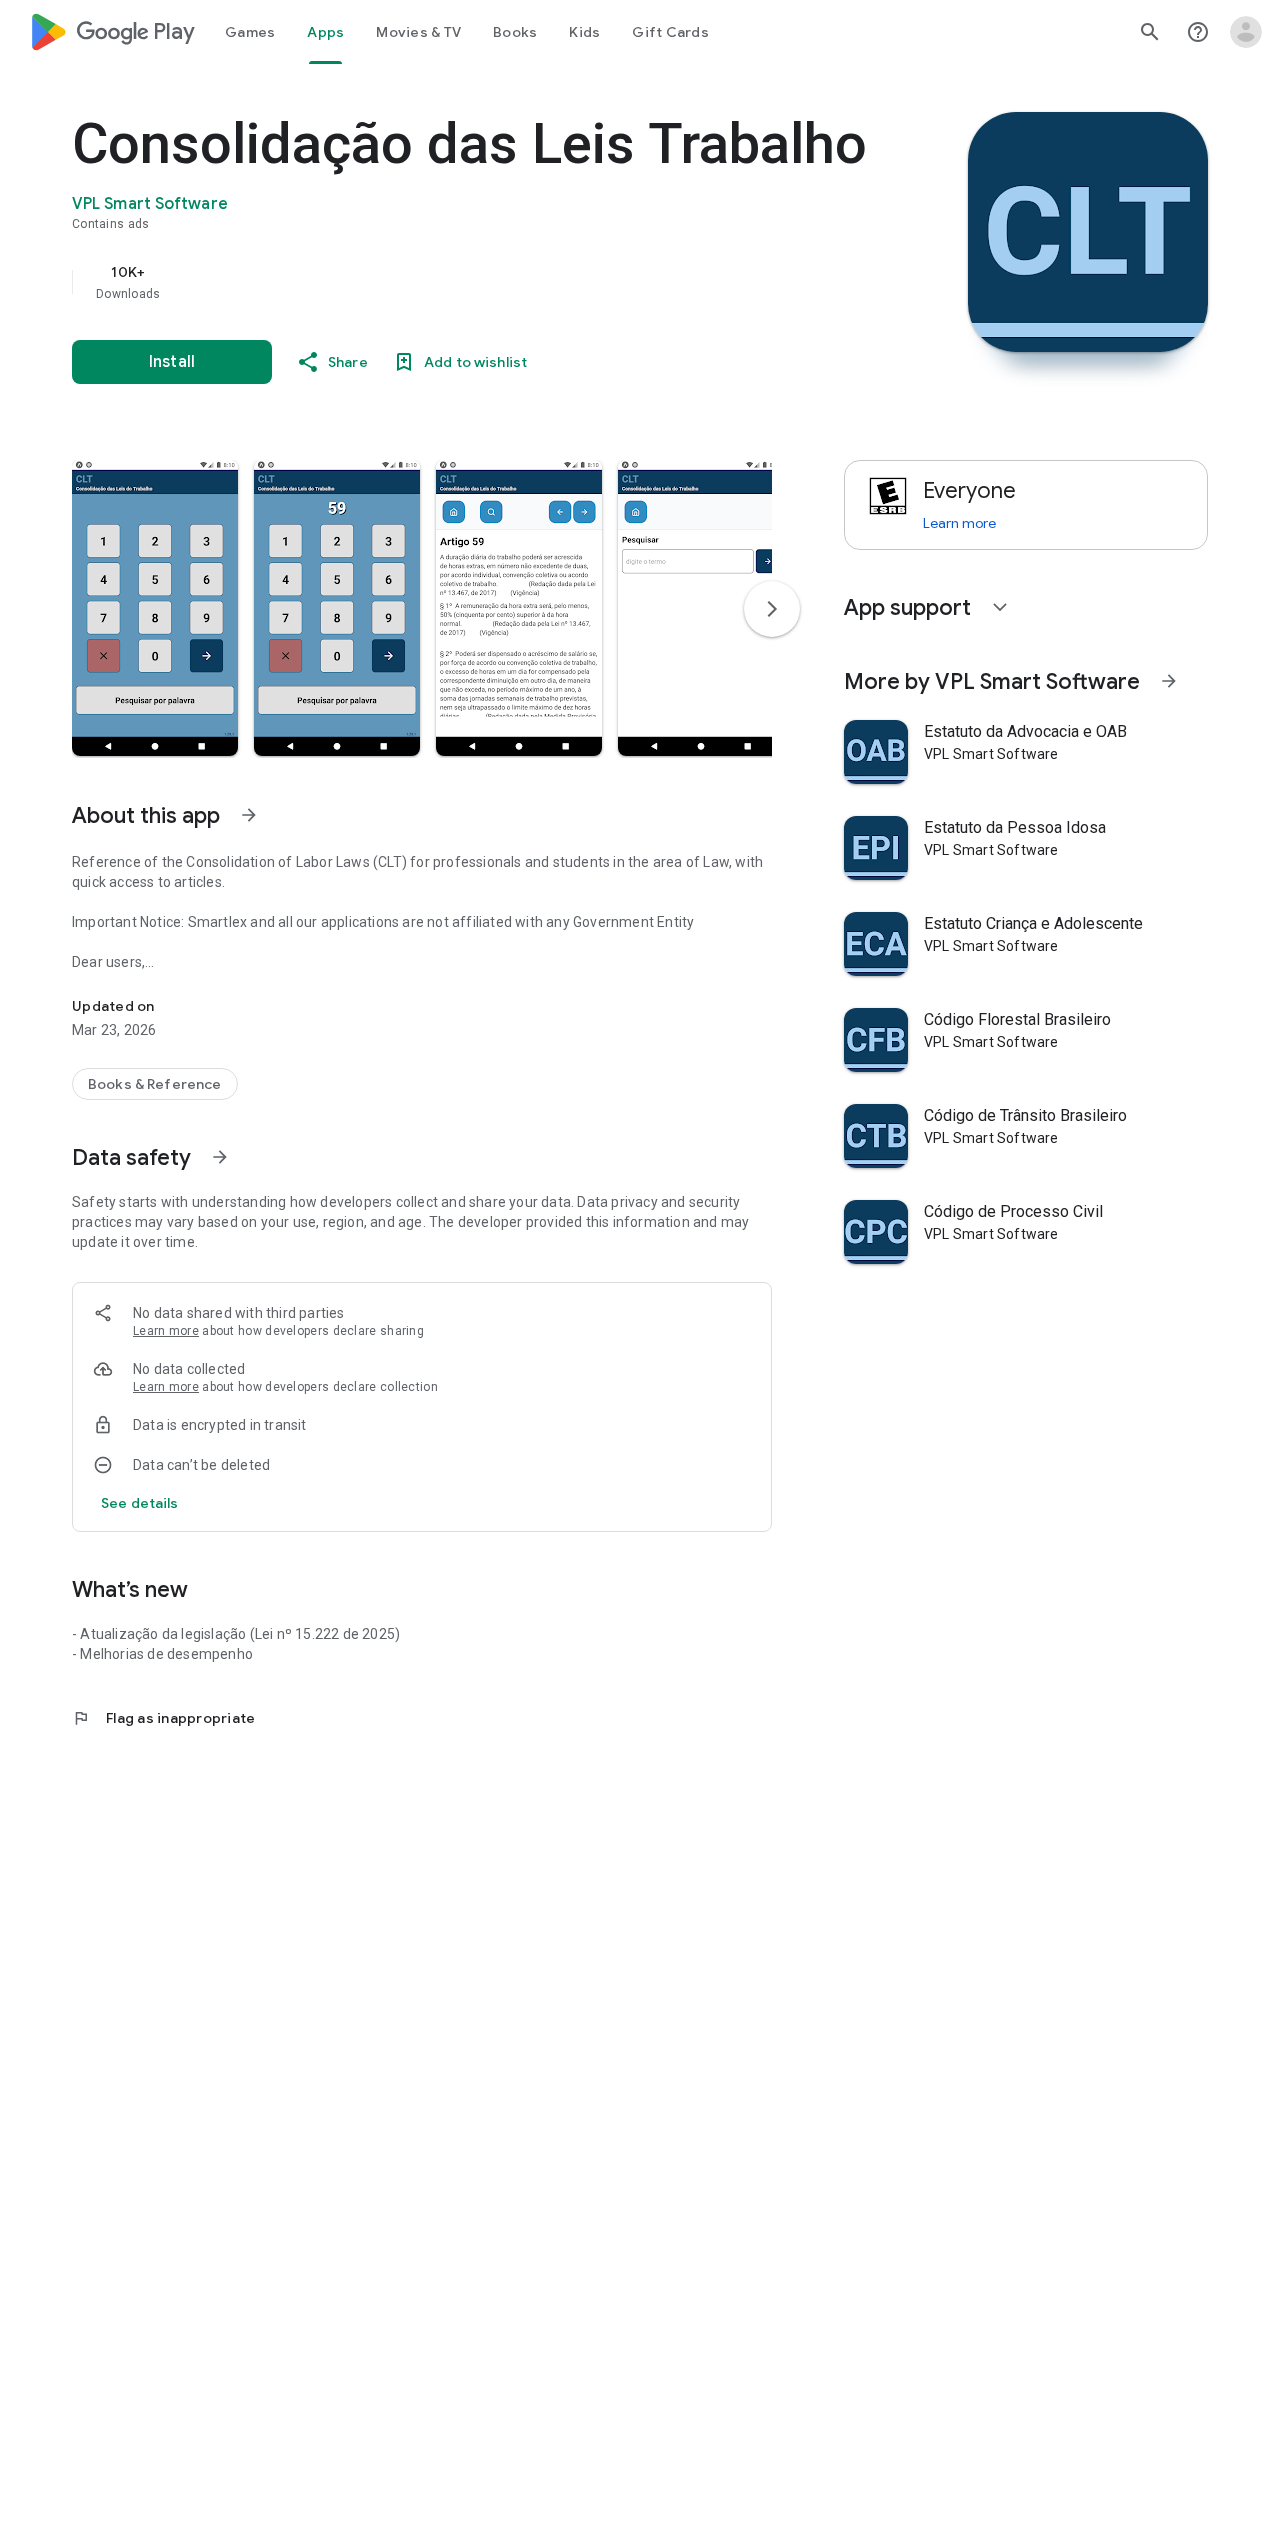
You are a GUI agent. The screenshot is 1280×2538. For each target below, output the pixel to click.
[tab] (250, 32)
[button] (155, 608)
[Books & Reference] (155, 1084)
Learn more (166, 1331)
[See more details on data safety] (140, 1503)
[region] (472, 282)
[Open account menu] (1246, 32)
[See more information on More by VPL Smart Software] (1169, 681)
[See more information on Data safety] (220, 1157)
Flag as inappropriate (163, 1718)
